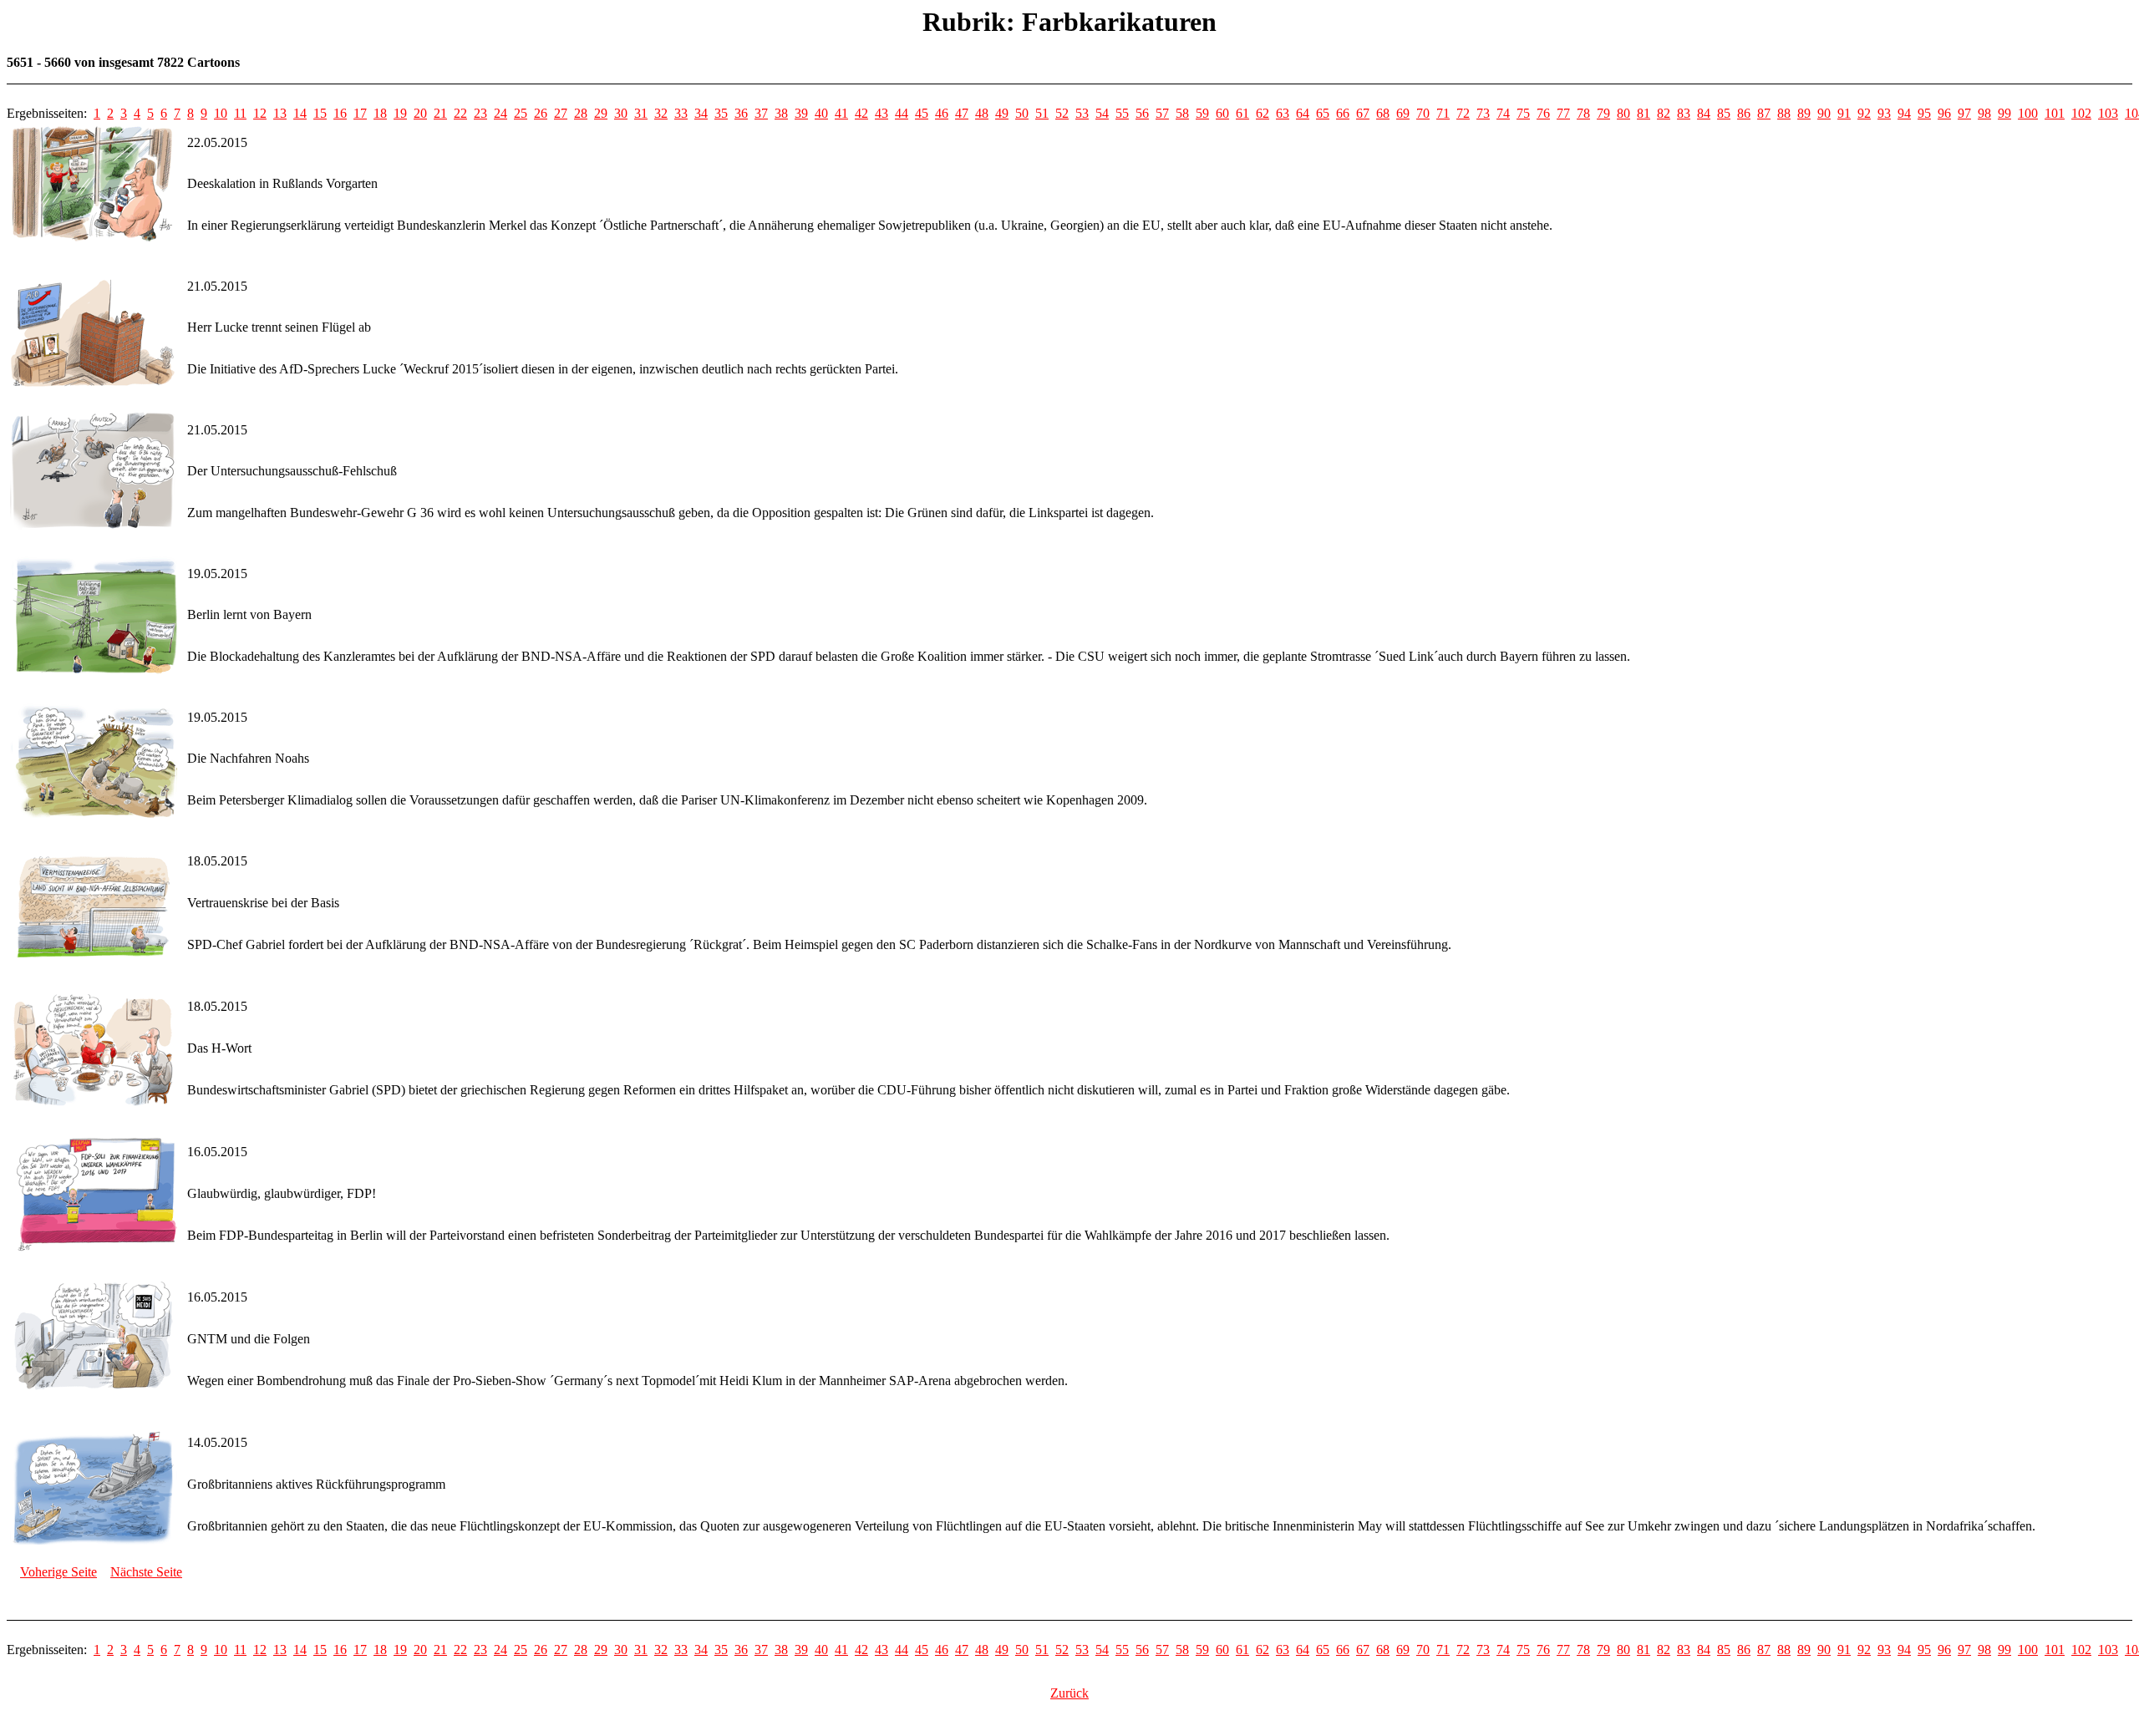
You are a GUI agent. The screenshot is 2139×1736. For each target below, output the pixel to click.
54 (1102, 113)
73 (1483, 113)
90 (1824, 113)
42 (861, 113)
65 (1323, 113)
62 (1263, 113)
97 (1964, 113)
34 (701, 113)
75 (1523, 113)
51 (1042, 113)
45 (922, 113)
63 (1283, 113)
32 (661, 113)
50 (1022, 113)
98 (1984, 113)
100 (2028, 113)
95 (1924, 113)
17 (360, 113)
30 (621, 113)
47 (962, 113)
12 (260, 113)
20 (420, 113)
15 (320, 113)
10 (221, 113)
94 (1904, 113)
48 (982, 113)
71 (1443, 113)
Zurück (1069, 1693)
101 (2055, 113)
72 (1463, 113)
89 (1804, 113)
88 (1784, 113)
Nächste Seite (146, 1572)
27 (561, 113)
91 (1844, 113)
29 (601, 113)
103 (2108, 113)
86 (1744, 113)
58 (1182, 113)
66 (1343, 113)
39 (801, 113)
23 (480, 113)
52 (1062, 113)
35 (721, 113)
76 (1543, 113)
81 (1644, 113)
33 (681, 113)
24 (500, 113)
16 (340, 113)
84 (1704, 113)
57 (1162, 113)
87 (1764, 113)
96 (1944, 113)
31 (641, 113)
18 (380, 113)
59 (1202, 113)
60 (1222, 113)
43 (882, 113)
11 (240, 113)
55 (1122, 113)
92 (1864, 113)
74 (1503, 113)
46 (942, 113)
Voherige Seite (58, 1572)
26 (541, 113)
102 (2081, 113)
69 (1403, 113)
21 (440, 113)
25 (521, 113)
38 (781, 113)
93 (1884, 113)
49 (1002, 113)
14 (300, 113)
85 (1724, 113)
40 (821, 113)
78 (1583, 113)
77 (1563, 113)
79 (1603, 113)
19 (400, 113)
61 (1242, 113)
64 (1303, 113)
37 (761, 113)
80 (1623, 113)
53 (1082, 113)
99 (2004, 113)
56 (1142, 113)
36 (741, 113)
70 (1423, 113)
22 (460, 113)
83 (1684, 113)
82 (1664, 113)
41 (841, 113)
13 (280, 113)
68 (1383, 113)
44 (902, 113)
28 (581, 113)
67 (1363, 113)
